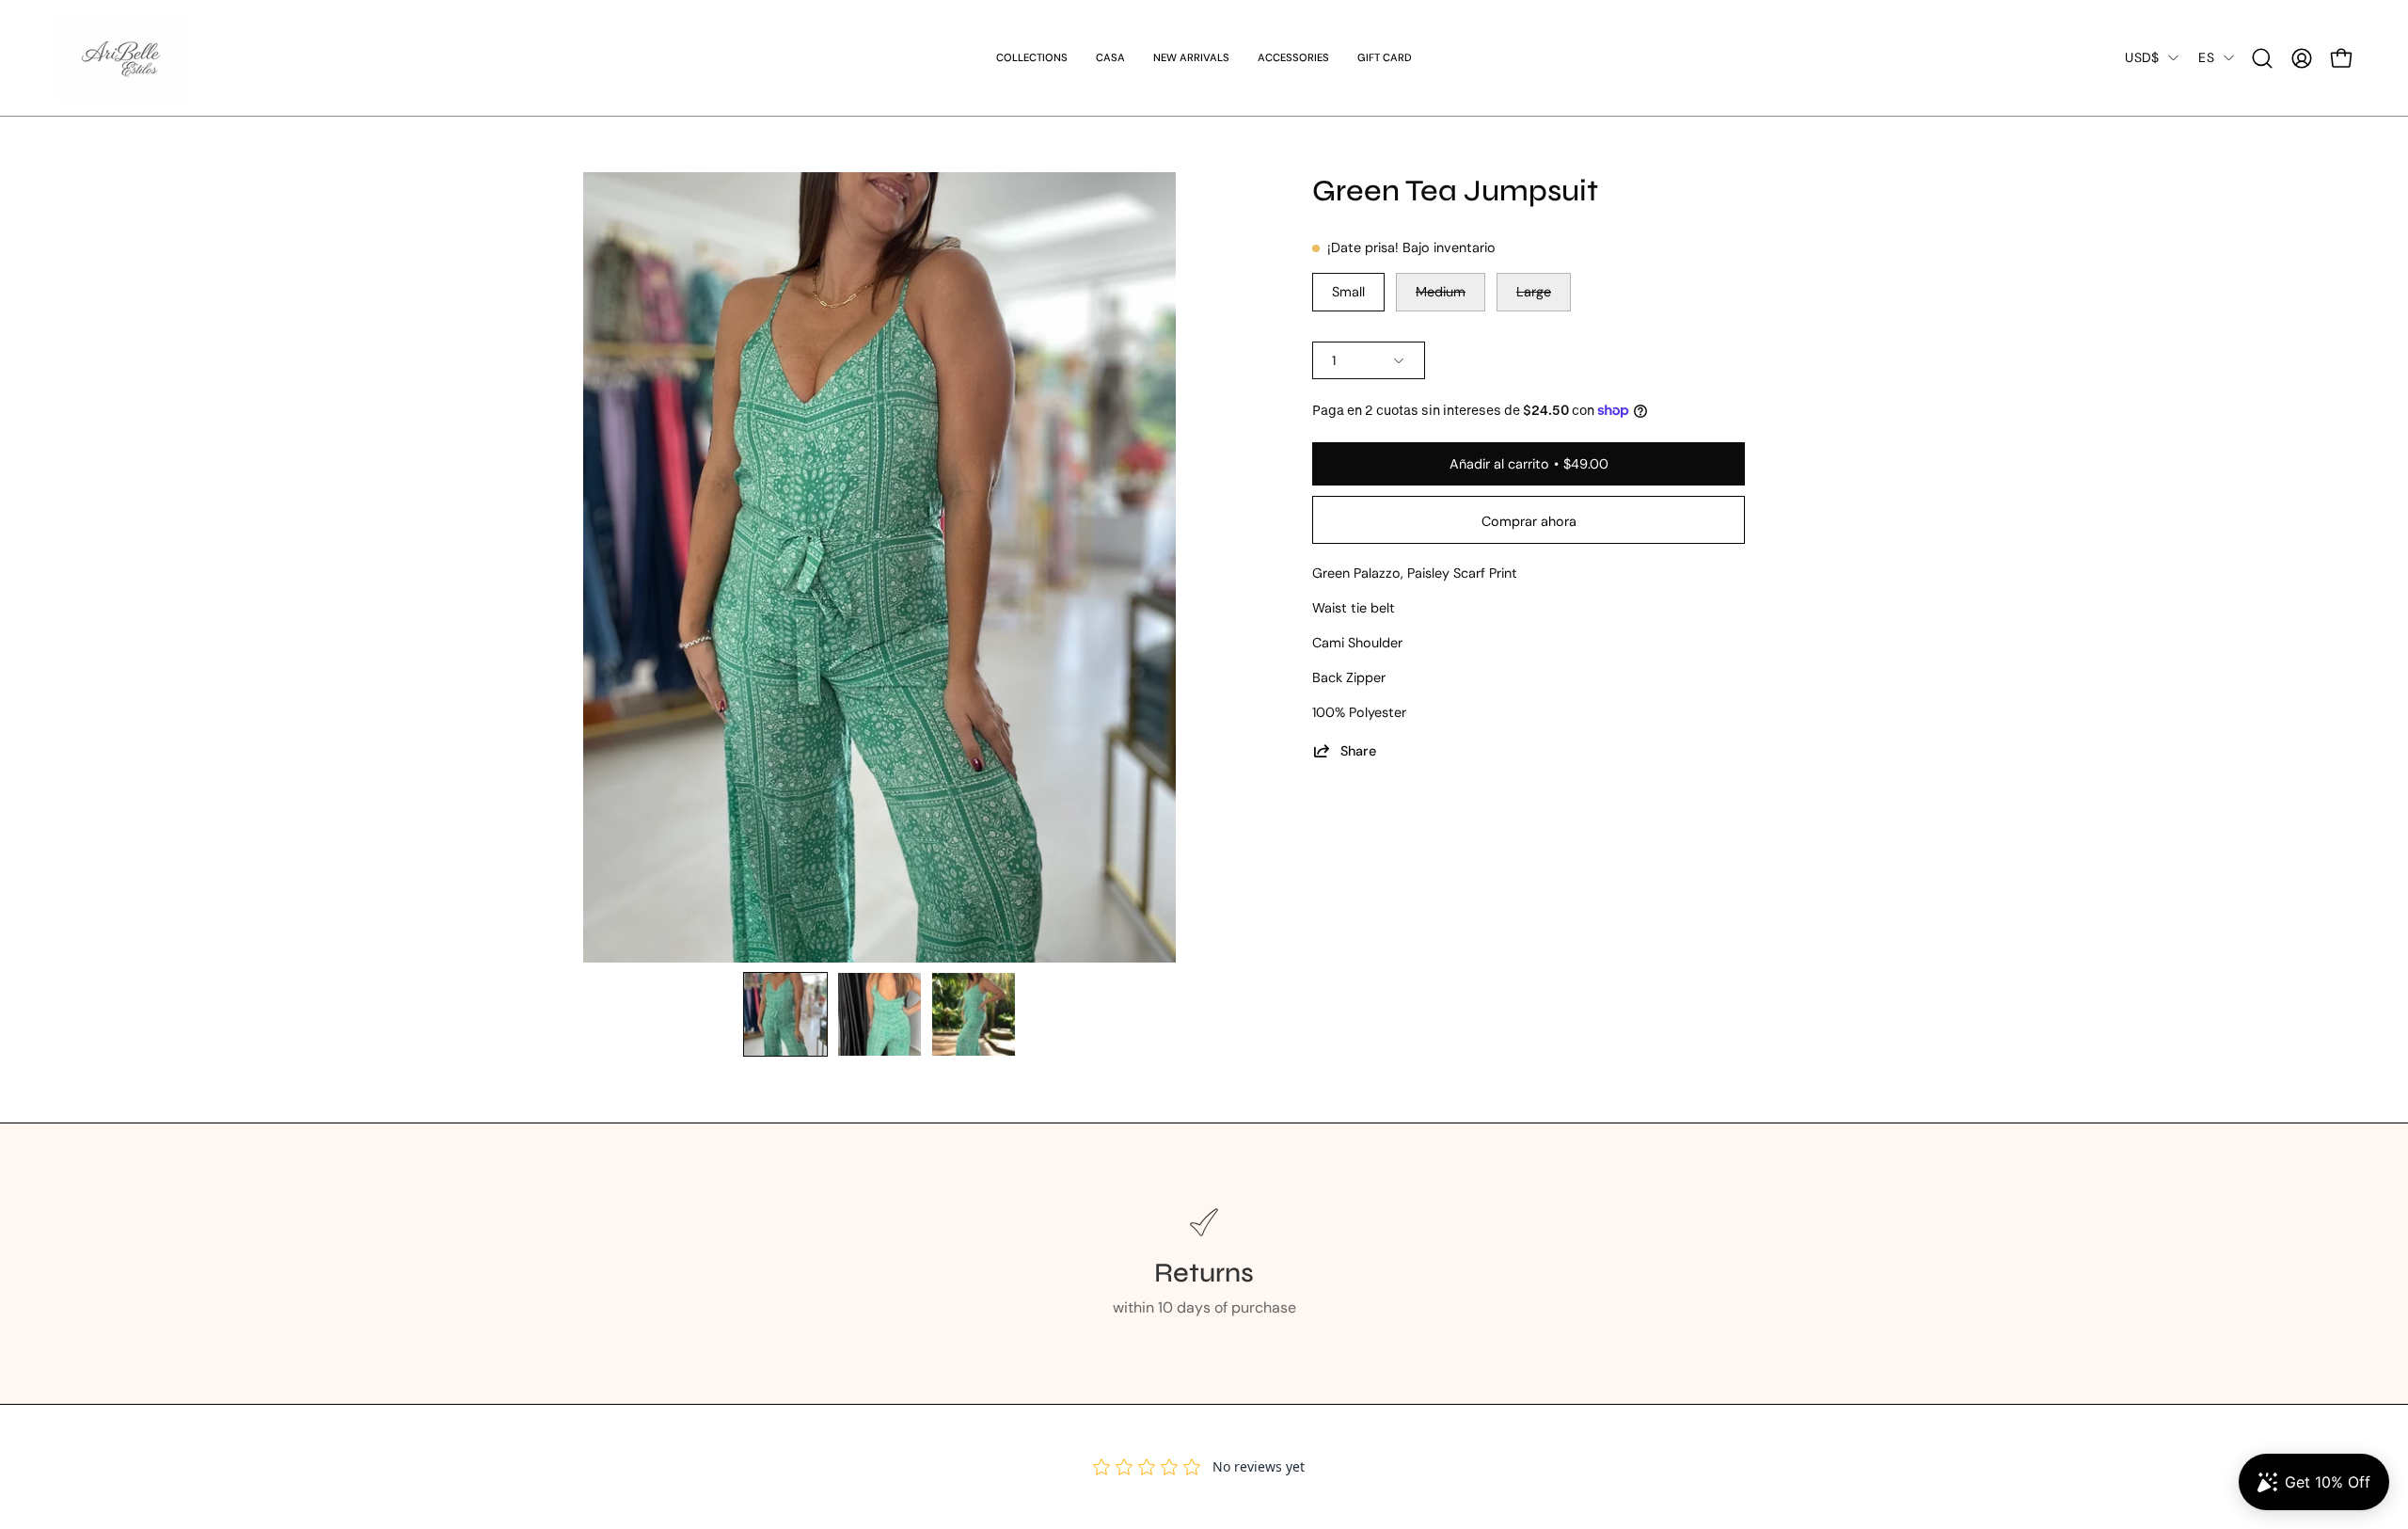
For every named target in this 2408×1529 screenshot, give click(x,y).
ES (2206, 57)
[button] (1293, 58)
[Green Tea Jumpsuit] (785, 1014)
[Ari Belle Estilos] (122, 58)
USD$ (2142, 57)
